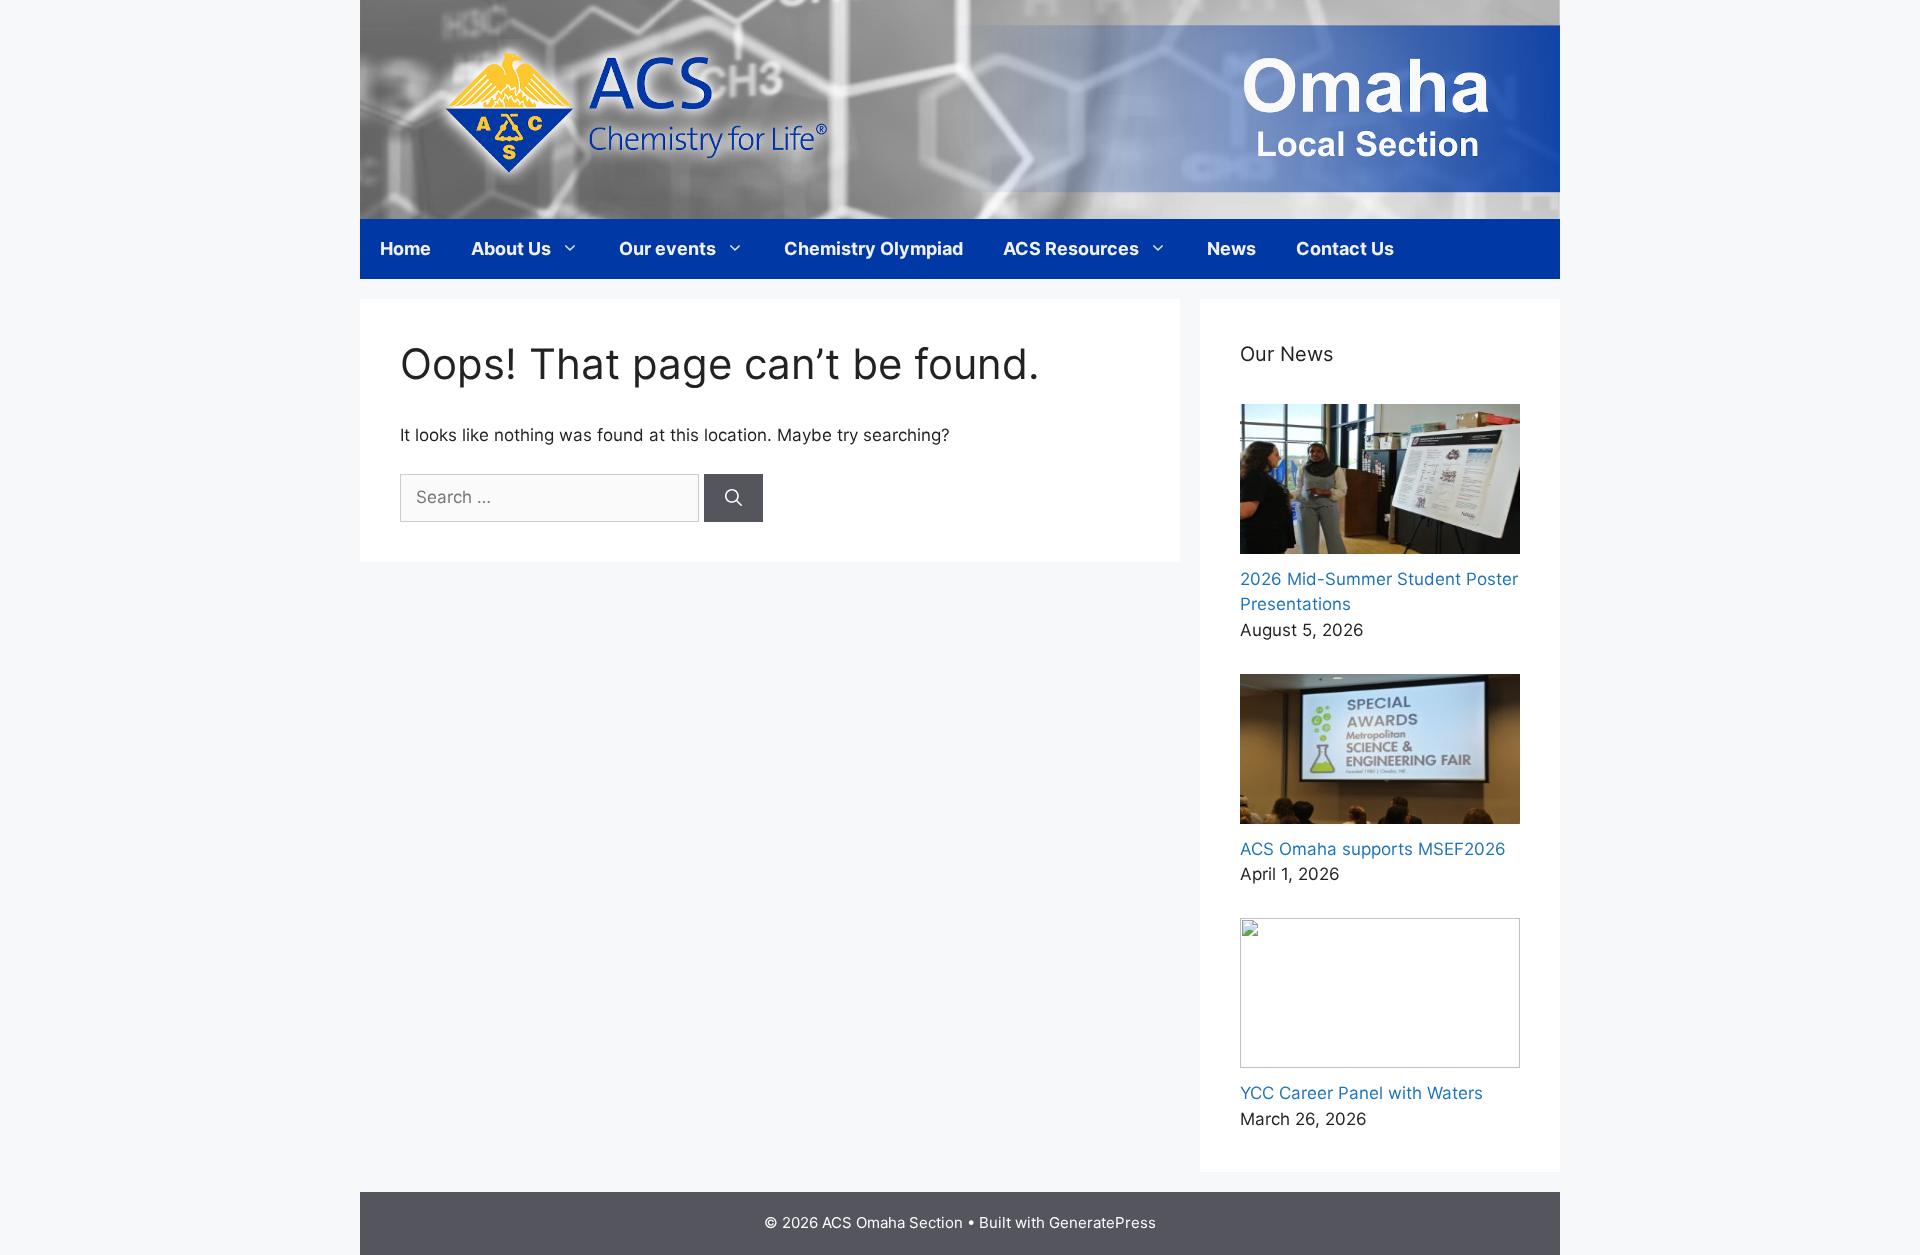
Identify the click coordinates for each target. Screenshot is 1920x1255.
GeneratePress (1102, 1222)
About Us (511, 248)
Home (405, 248)
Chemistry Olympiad (873, 248)
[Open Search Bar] (1531, 249)
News (1231, 248)
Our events (667, 248)
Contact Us (1345, 248)
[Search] (733, 498)
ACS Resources (1071, 248)
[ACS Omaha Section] (960, 108)
